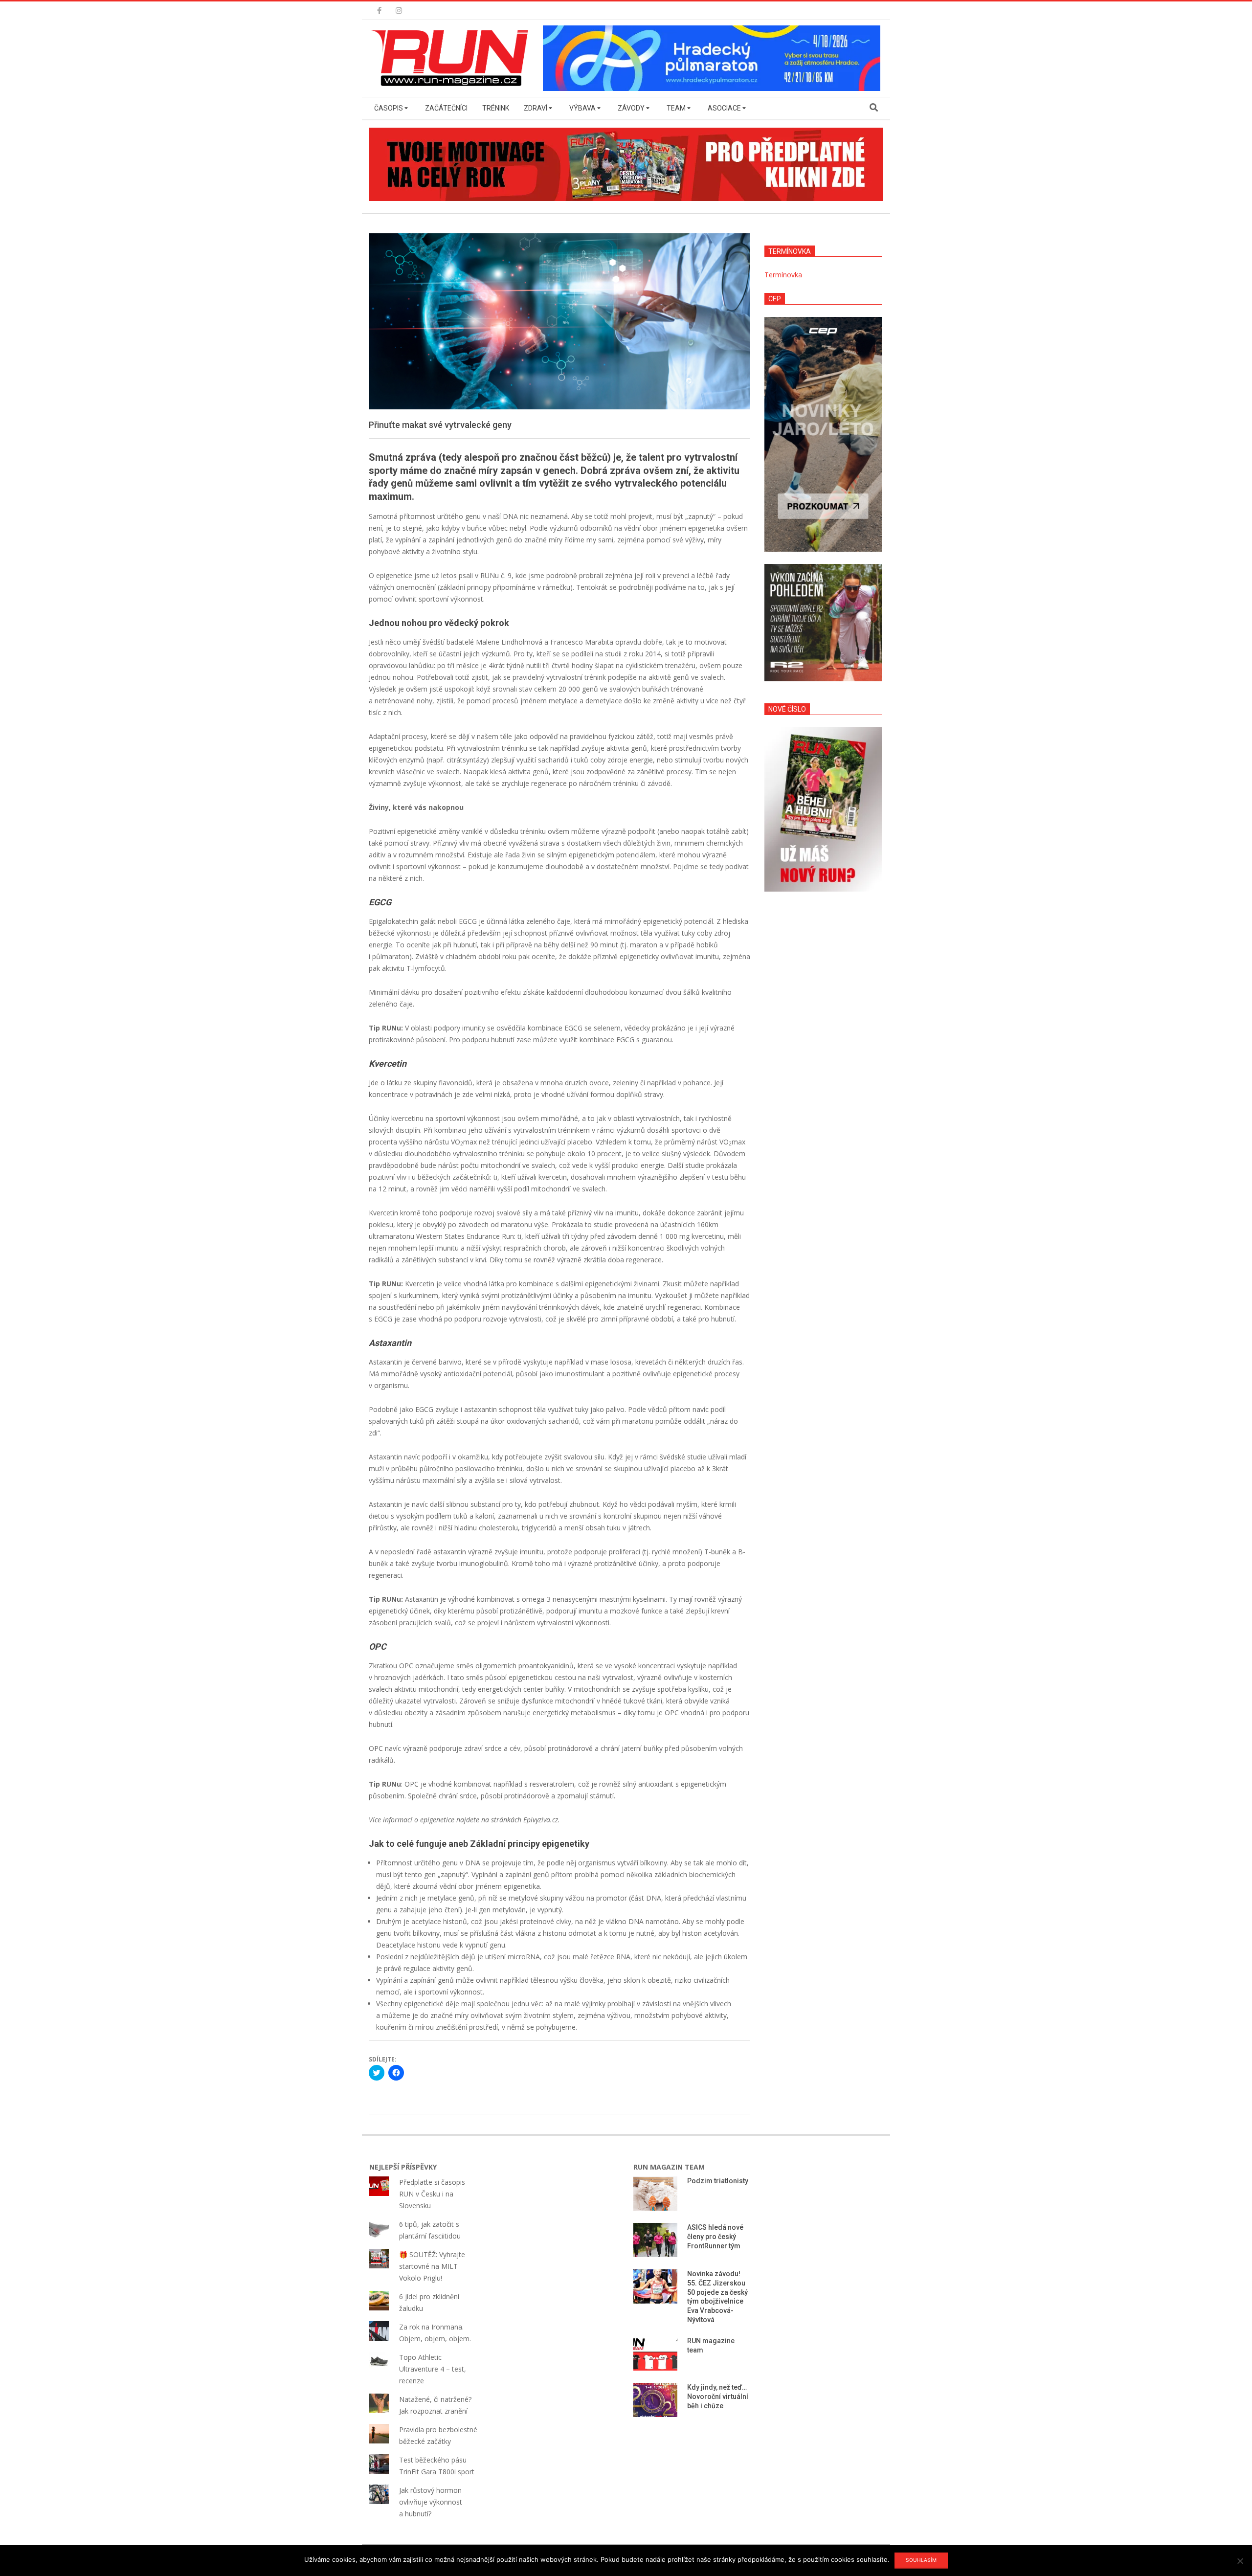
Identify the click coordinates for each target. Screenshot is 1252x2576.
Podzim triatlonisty (718, 2181)
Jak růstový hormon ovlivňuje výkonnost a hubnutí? (431, 2502)
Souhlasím (921, 2560)
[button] (452, 58)
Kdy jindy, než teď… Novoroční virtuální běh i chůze (718, 2396)
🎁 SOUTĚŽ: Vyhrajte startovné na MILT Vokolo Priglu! (432, 2266)
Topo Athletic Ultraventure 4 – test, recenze (433, 2369)
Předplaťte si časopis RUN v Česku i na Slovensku (432, 2194)
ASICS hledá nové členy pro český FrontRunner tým (715, 2236)
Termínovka (783, 275)
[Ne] (1240, 2561)
